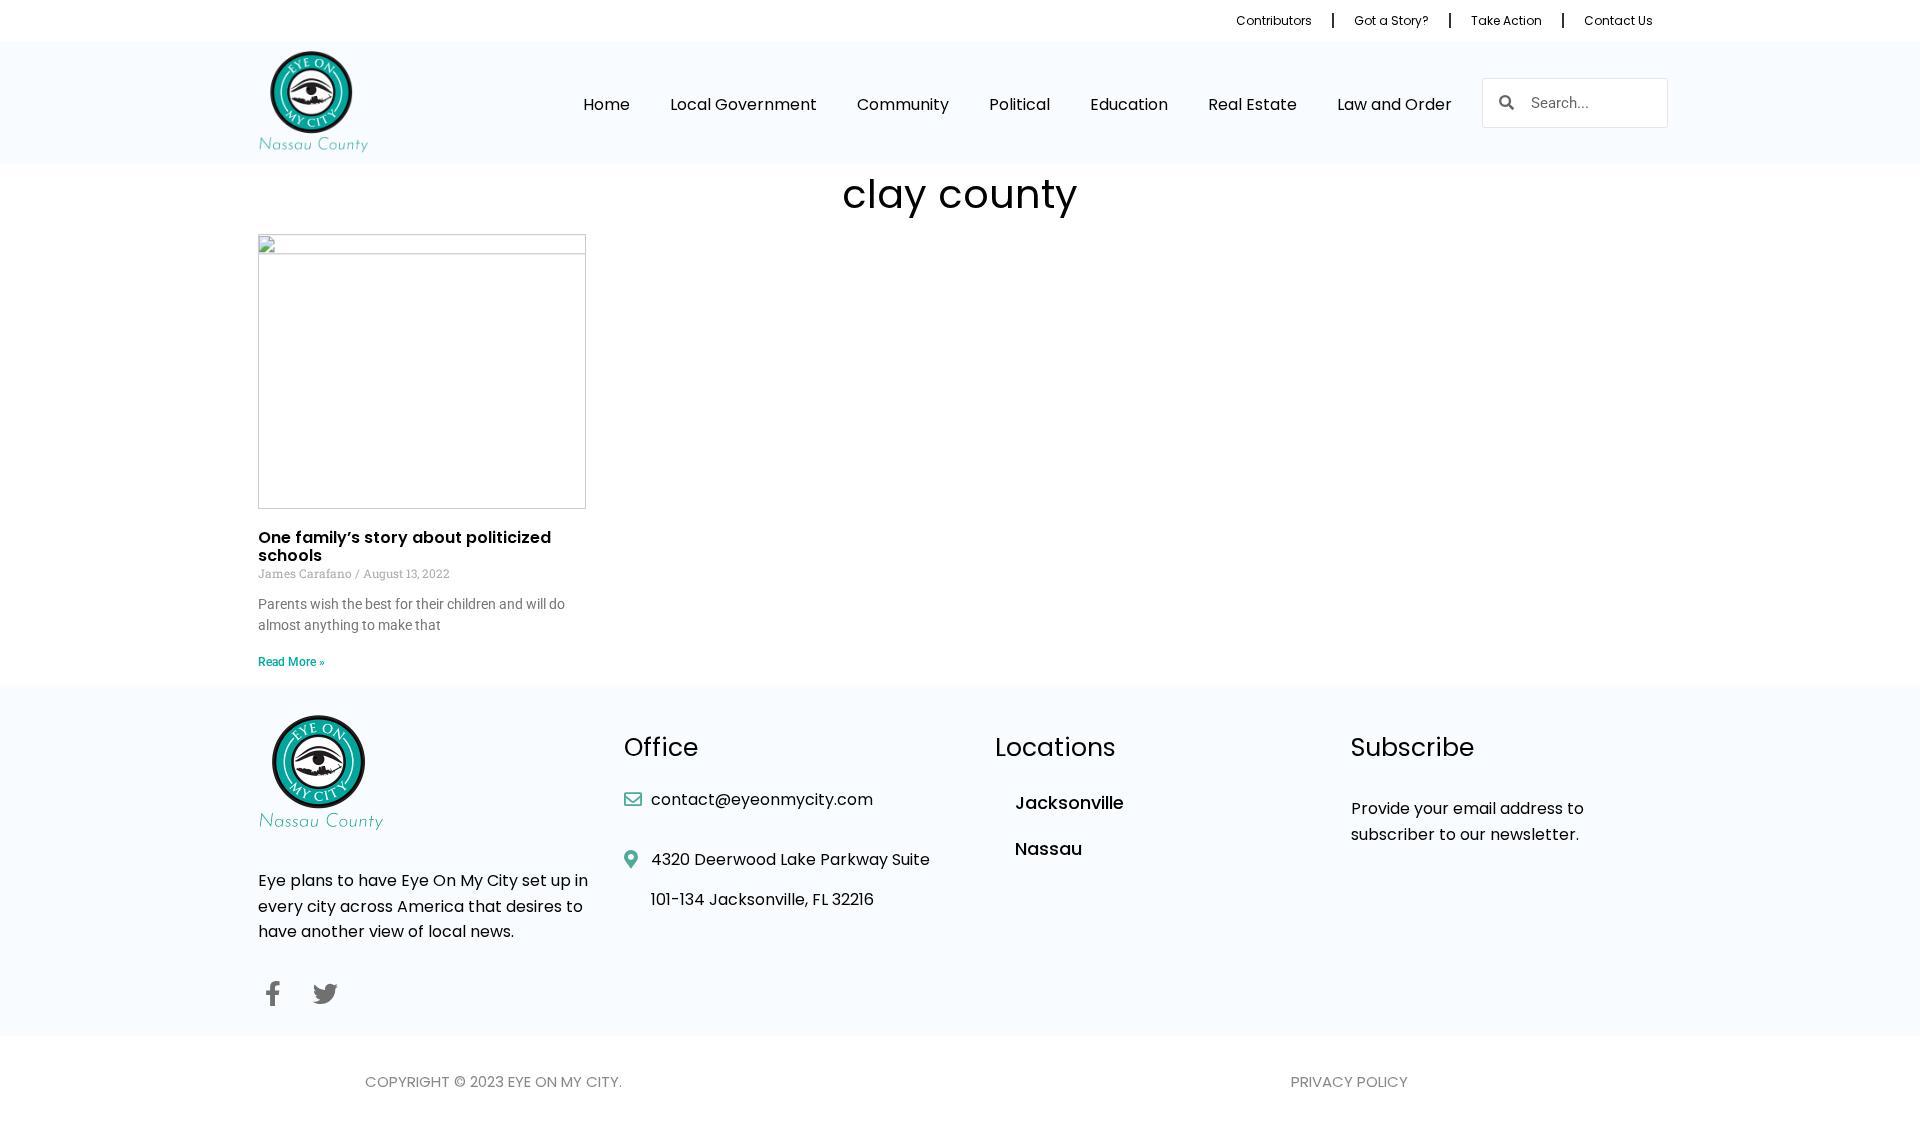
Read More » (291, 662)
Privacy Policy (1349, 1081)
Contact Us (1618, 20)
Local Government (743, 104)
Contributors (1274, 20)
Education (1129, 104)
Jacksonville (1069, 802)
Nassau (1048, 848)
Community (903, 104)
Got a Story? (1391, 20)
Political (1019, 104)
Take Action (1506, 20)
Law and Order (1394, 104)
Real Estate (1252, 104)
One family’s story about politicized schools (404, 546)
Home (606, 104)
